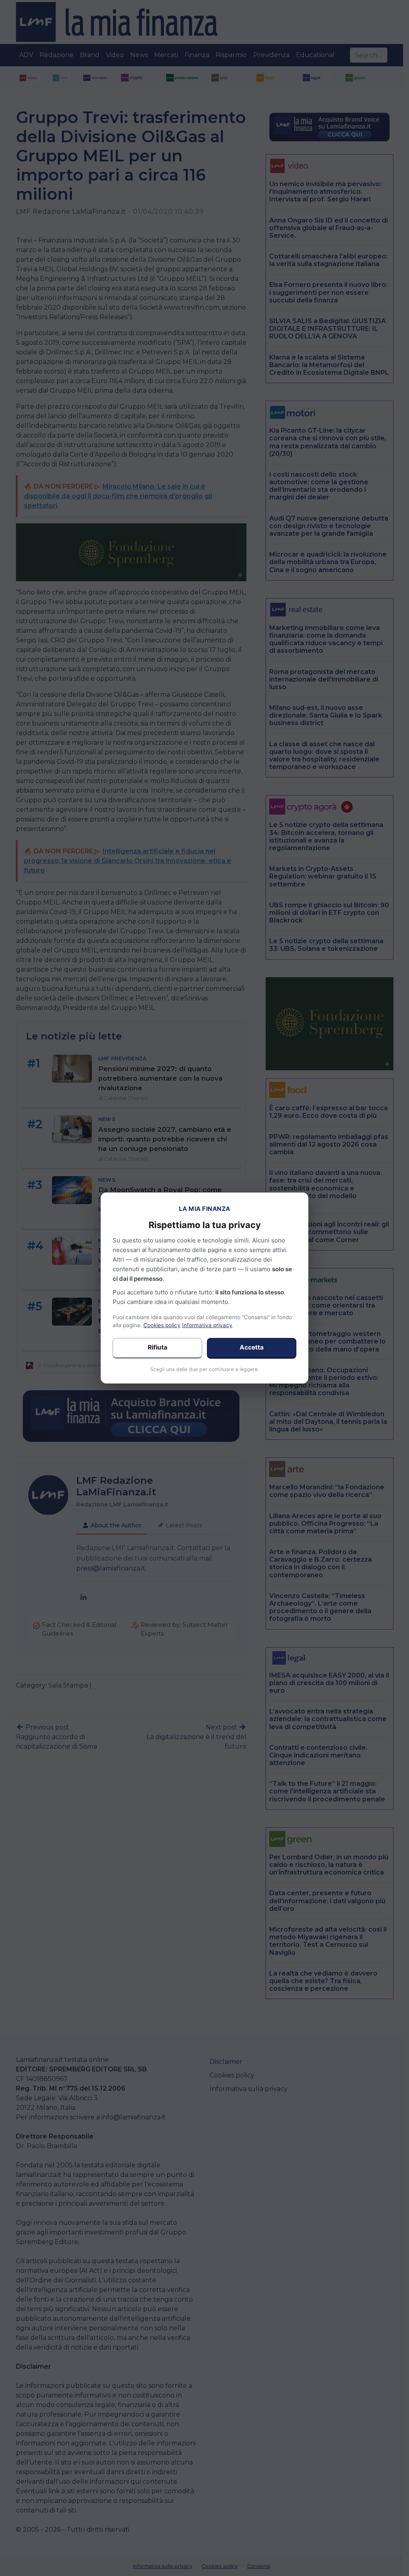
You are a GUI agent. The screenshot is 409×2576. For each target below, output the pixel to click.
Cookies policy (162, 1325)
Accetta (252, 1347)
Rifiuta (158, 1347)
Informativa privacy (207, 1325)
